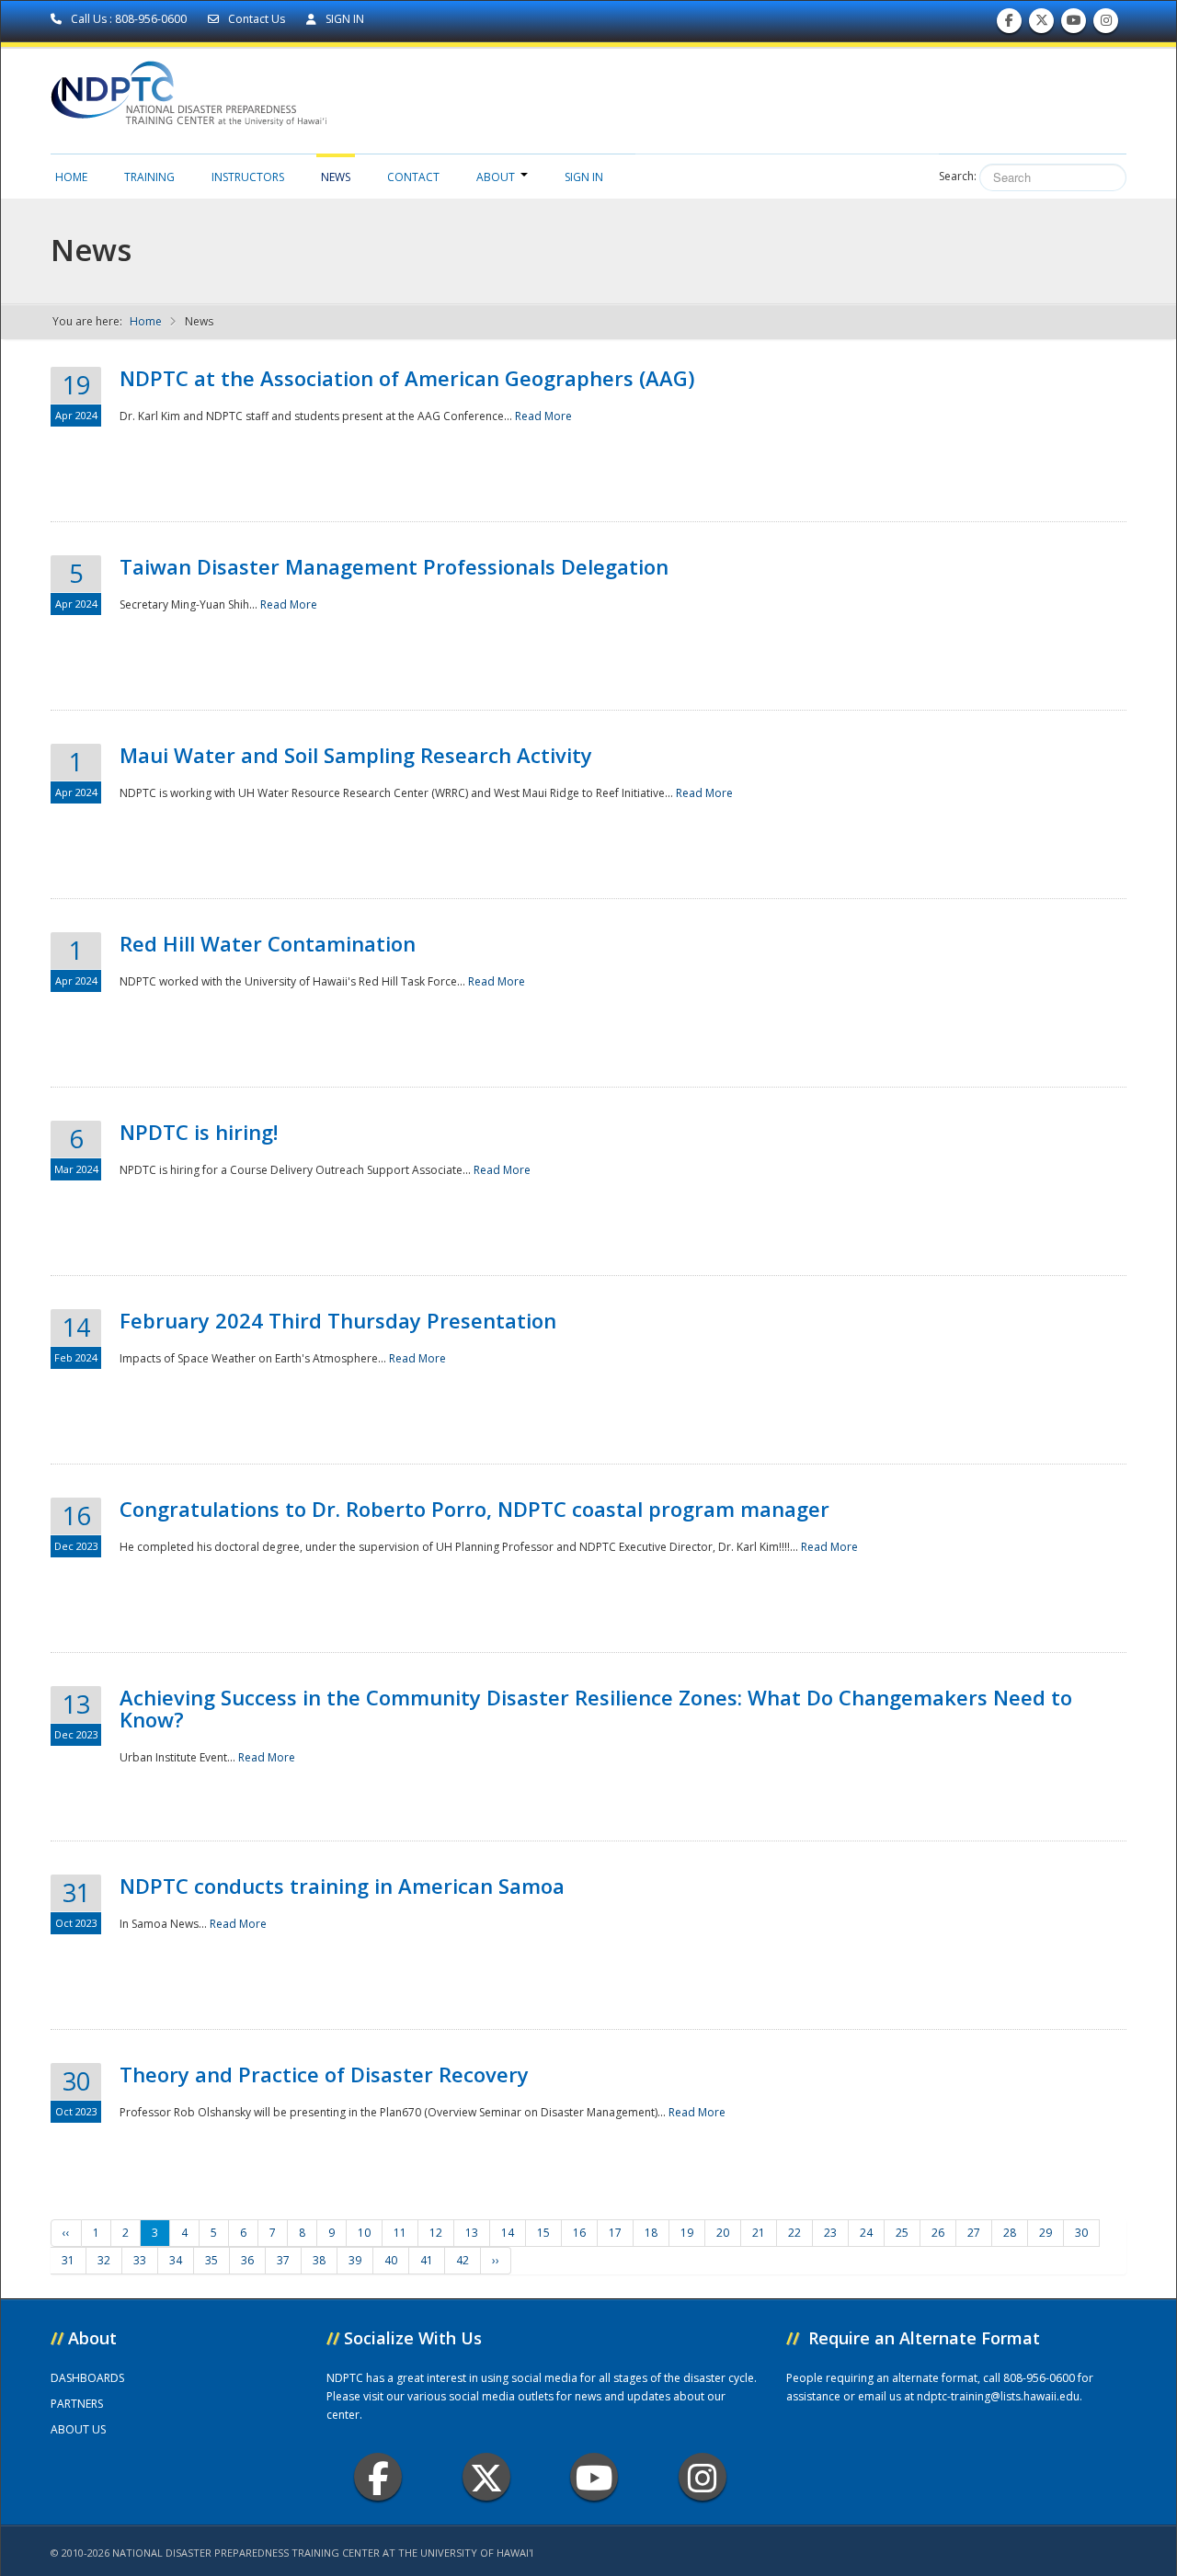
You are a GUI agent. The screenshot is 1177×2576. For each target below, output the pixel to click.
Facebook (378, 2477)
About (496, 177)
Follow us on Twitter (1042, 25)
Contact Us (257, 19)
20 (723, 2233)
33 (140, 2260)
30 (1081, 2233)
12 (436, 2233)
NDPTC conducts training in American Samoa (342, 1886)
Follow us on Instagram (1106, 25)
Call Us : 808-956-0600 (129, 19)
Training (149, 177)
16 (579, 2233)
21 (759, 2233)
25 (902, 2233)
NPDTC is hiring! (199, 1132)
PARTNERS (77, 2404)
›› (496, 2260)
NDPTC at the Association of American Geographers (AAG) (407, 378)
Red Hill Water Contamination (268, 943)
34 (176, 2260)
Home (71, 177)
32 (104, 2260)
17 (615, 2233)
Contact (413, 177)
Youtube (594, 2477)
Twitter (486, 2477)
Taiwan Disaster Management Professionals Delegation (394, 566)
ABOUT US (78, 2429)
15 (543, 2233)
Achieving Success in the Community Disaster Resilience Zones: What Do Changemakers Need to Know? (596, 1708)
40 (391, 2260)
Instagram (703, 2477)
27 (974, 2233)
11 (400, 2233)
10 (364, 2233)
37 (283, 2260)
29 (1046, 2233)
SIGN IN (343, 19)
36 (247, 2260)
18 (651, 2233)
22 (794, 2233)
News (336, 177)
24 (866, 2233)
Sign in (584, 177)
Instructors (248, 177)
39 (355, 2260)
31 (68, 2260)
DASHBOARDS (87, 2378)
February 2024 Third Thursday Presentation (338, 1320)
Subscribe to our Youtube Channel (1074, 25)
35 (211, 2260)
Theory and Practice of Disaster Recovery (324, 2074)
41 (427, 2260)
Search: (958, 176)
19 (687, 2233)
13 (472, 2233)
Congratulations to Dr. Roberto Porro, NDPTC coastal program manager (474, 1509)
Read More (543, 416)
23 (830, 2233)
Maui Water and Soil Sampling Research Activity (356, 755)
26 (938, 2233)
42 (463, 2260)
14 (508, 2233)
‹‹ (66, 2233)
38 (319, 2260)
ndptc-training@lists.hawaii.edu (998, 2396)
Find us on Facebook (1009, 25)
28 (1010, 2233)
